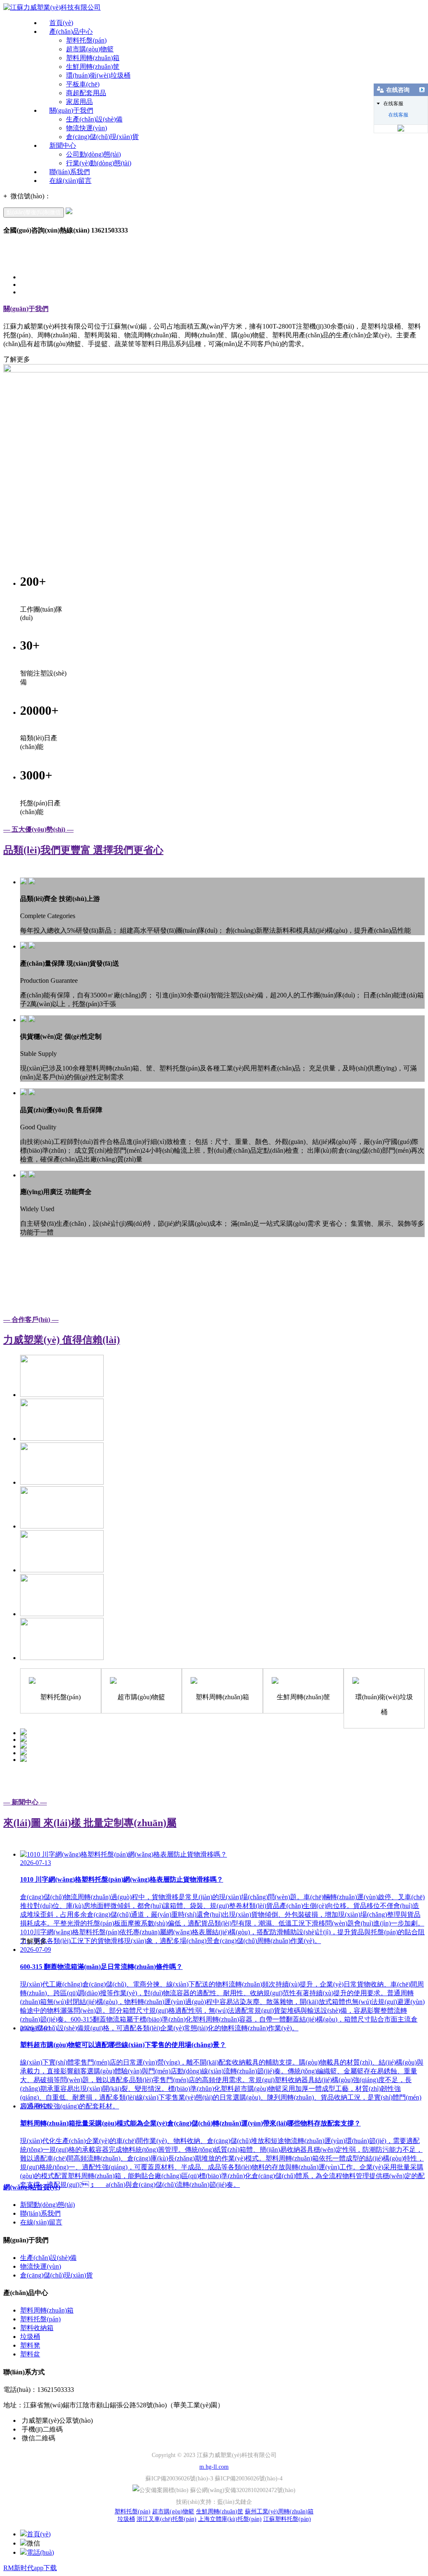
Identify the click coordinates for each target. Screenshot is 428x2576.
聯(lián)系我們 (70, 172)
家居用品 (79, 102)
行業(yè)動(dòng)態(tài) (99, 163)
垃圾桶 (30, 2337)
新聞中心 (63, 146)
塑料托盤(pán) (86, 40)
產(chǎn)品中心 (71, 32)
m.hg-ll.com (214, 2467)
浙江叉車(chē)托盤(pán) (167, 2519)
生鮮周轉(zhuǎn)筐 (93, 67)
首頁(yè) (61, 23)
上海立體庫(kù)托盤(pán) (230, 2519)
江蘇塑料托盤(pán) (287, 2519)
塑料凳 (30, 2345)
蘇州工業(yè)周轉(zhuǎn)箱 (279, 2511)
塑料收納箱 (37, 2328)
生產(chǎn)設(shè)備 (94, 119)
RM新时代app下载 (30, 2568)
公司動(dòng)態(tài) (93, 154)
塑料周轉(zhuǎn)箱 (93, 58)
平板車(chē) (83, 84)
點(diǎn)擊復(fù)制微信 (34, 212)
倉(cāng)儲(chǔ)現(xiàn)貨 (102, 137)
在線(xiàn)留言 (70, 181)
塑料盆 (30, 2354)
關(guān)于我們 (71, 110)
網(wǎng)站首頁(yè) (32, 2187)
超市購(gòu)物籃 (90, 49)
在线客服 (398, 115)
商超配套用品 (86, 93)
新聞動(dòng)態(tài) (47, 2205)
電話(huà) (40, 2552)
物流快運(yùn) (87, 128)
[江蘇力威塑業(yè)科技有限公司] (52, 7)
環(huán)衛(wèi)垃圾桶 (98, 75)
